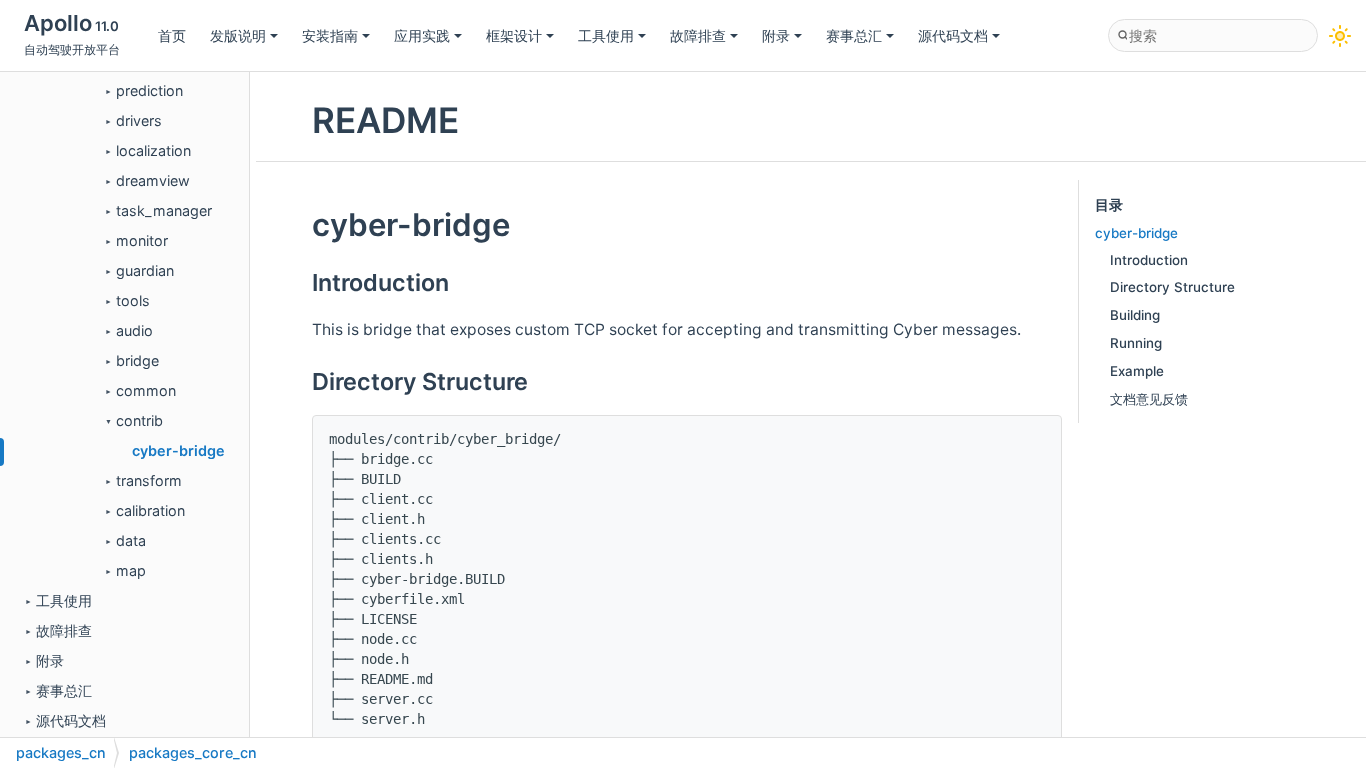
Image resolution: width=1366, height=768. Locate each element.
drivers (139, 120)
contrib (139, 420)
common (146, 390)
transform (149, 480)
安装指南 (330, 35)
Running (1136, 343)
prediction (149, 90)
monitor (142, 240)
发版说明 (238, 35)
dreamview (153, 180)
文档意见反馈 (1149, 399)
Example (1137, 371)
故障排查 (698, 35)
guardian (145, 270)
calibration (150, 510)
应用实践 (422, 35)
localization (153, 150)
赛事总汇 (854, 35)
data (131, 540)
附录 (776, 35)
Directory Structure (1172, 287)
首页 (172, 35)
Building (1135, 315)
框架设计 (514, 35)
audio (134, 330)
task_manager (164, 210)
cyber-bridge (178, 450)
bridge (137, 360)
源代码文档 (953, 35)
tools (133, 300)
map (131, 570)
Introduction (1149, 260)
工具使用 (606, 35)
